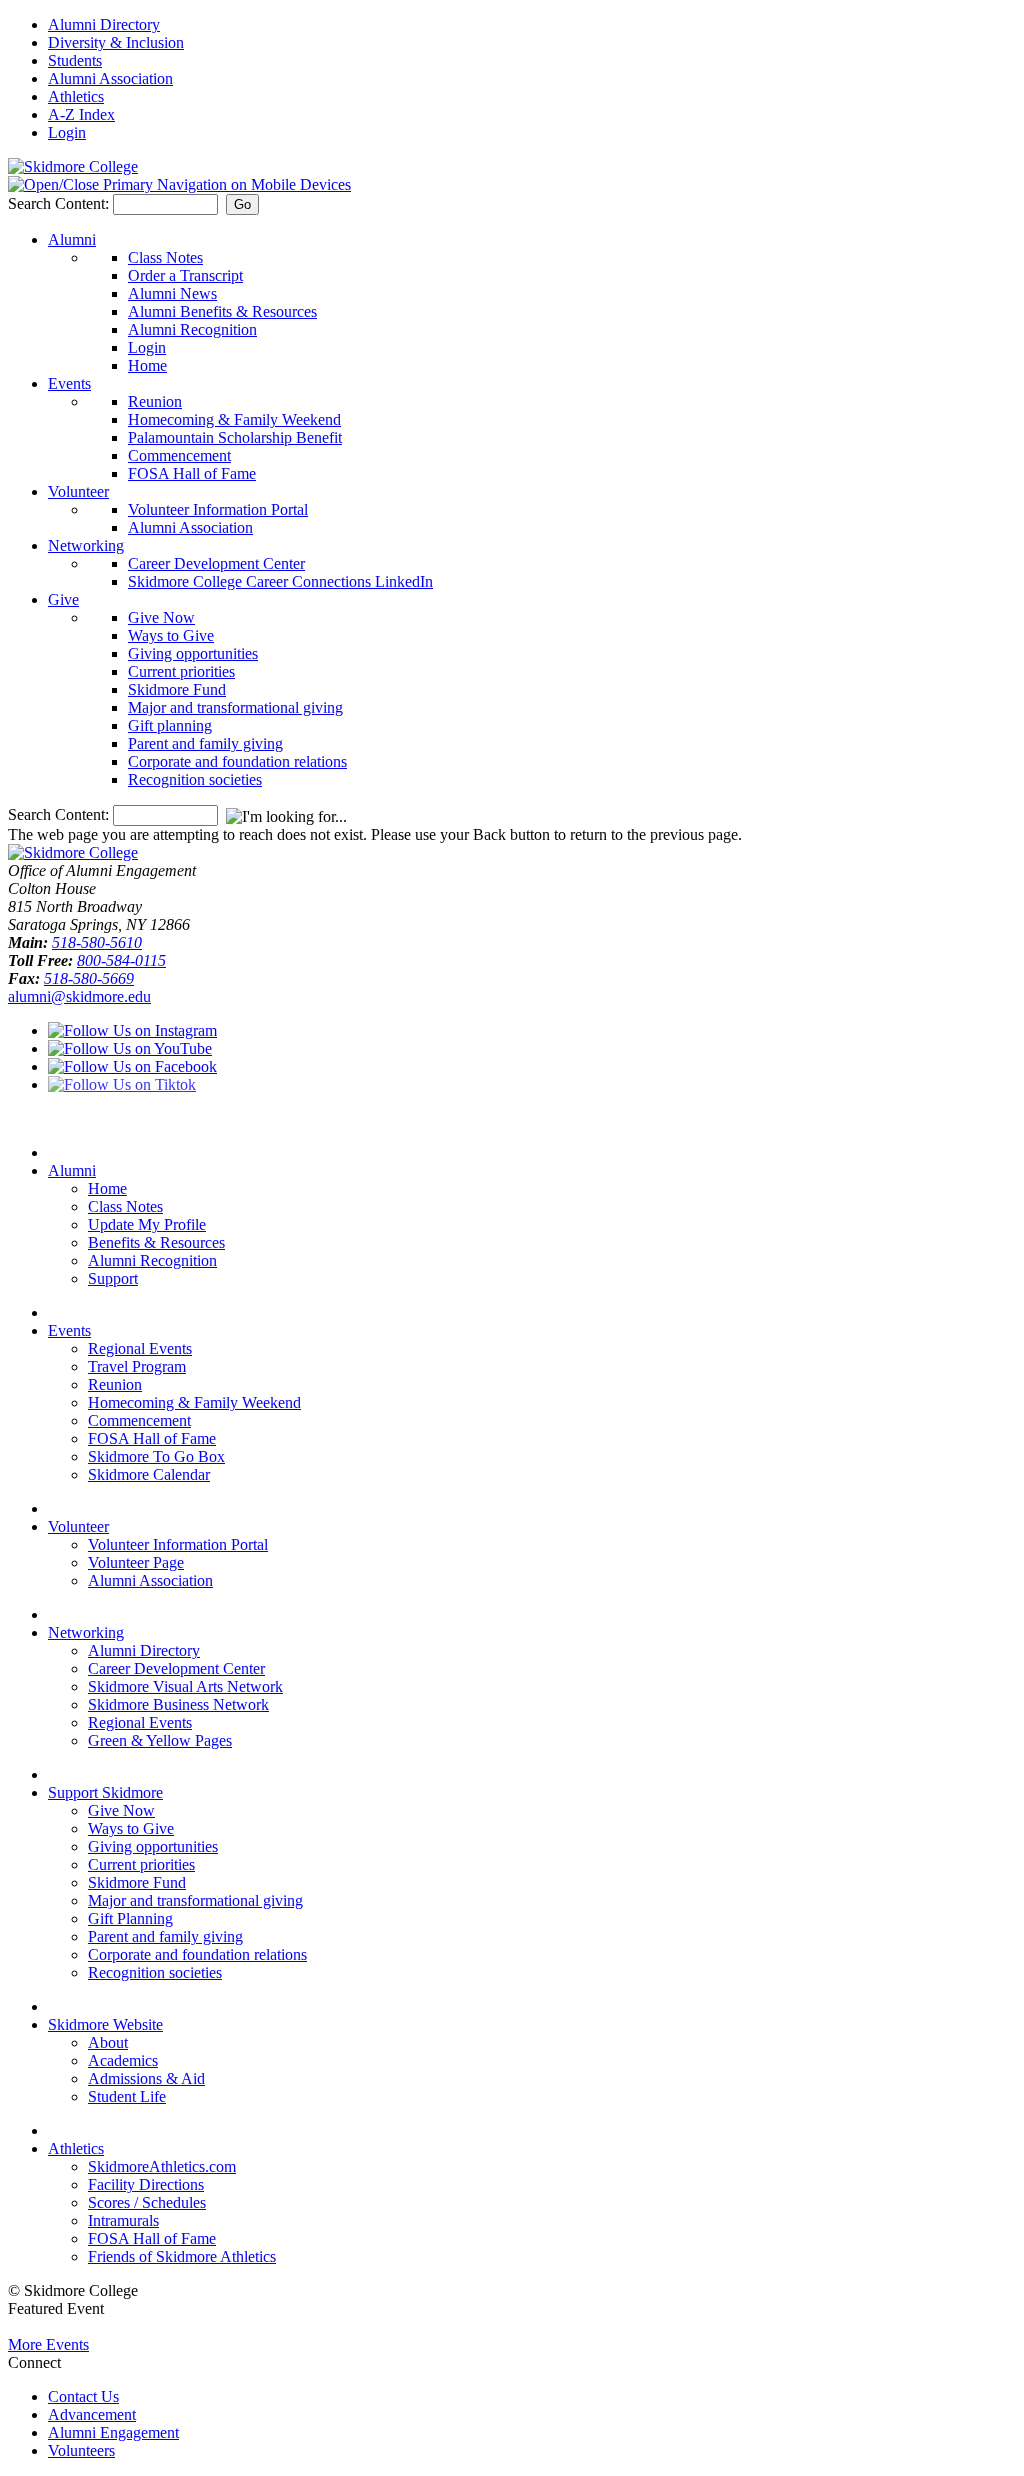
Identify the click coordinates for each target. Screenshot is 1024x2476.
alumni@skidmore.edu (79, 996)
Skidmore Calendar (149, 1474)
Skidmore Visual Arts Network (185, 1686)
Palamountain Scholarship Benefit (235, 437)
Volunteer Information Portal (218, 509)
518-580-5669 (89, 978)
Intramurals (123, 2220)
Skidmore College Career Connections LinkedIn (280, 581)
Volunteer (78, 491)
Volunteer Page (136, 1562)
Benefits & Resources (156, 1242)
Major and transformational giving (235, 707)
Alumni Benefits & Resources (222, 311)
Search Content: (60, 203)
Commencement (179, 455)
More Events (48, 2344)
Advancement (92, 2414)
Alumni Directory (104, 24)
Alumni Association (110, 78)
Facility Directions (146, 2184)
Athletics (76, 96)
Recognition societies (195, 779)
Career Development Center (216, 563)
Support (113, 1278)
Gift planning (170, 725)
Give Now (161, 617)
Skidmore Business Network (178, 1704)
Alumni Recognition (192, 329)
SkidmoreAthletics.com (162, 2166)
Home (147, 365)
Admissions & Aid (146, 2078)
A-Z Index (81, 114)
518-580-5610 (97, 942)
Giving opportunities (193, 653)
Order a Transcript (185, 275)
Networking (86, 545)
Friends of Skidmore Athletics (182, 2256)
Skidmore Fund (177, 689)
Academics (123, 2060)
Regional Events (140, 1348)
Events (69, 383)
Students (75, 60)
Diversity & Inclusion (116, 42)
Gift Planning (130, 1918)
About (108, 2042)
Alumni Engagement (113, 2432)
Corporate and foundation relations (237, 761)
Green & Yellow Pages (160, 1740)
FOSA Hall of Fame (192, 473)
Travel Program (137, 1366)
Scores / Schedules (147, 2202)
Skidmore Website (105, 2024)
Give (63, 599)
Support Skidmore (105, 1792)
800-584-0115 (121, 960)
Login (67, 132)
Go (242, 204)
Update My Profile (147, 1224)
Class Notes (165, 257)
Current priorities (181, 671)
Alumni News (172, 293)
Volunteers (81, 2450)
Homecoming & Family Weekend (234, 419)
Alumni (72, 239)
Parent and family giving (205, 743)
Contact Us (83, 2396)
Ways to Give (171, 635)
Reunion (155, 401)
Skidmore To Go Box (156, 1456)
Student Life (127, 2096)
